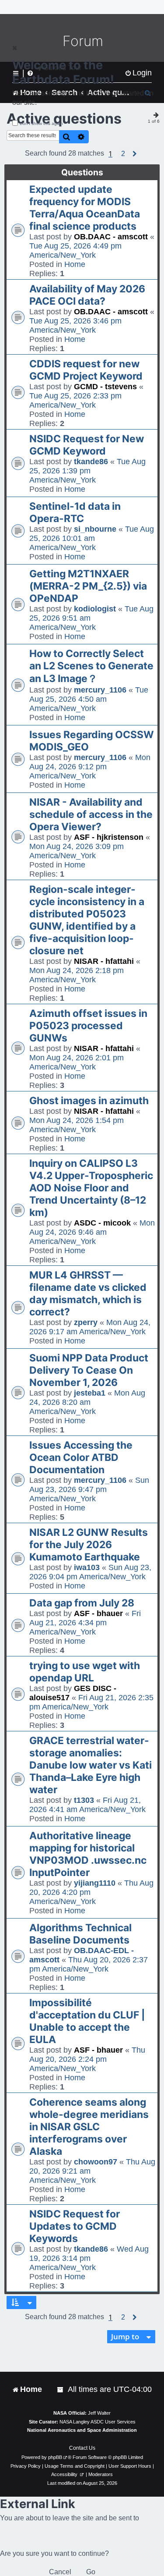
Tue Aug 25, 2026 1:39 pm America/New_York (87, 471)
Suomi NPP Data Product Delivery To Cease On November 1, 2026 (89, 1370)
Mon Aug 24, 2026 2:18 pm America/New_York (77, 975)
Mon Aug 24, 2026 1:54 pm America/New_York (77, 1125)
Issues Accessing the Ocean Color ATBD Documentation (81, 1457)
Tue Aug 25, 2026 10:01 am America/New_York (92, 538)
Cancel (60, 2572)
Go (91, 2572)
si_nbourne (95, 529)
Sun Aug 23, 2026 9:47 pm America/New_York (89, 1489)
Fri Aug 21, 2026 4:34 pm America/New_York (85, 1623)
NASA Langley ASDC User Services (98, 2422)
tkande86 (91, 462)
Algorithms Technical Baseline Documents (80, 1934)
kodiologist (95, 609)
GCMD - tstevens (105, 387)
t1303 (84, 1800)
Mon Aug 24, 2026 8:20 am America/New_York (87, 1402)
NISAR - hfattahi (104, 961)
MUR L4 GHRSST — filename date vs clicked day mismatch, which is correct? (88, 1293)
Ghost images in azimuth (89, 1101)
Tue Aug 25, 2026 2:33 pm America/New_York (75, 400)
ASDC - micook (102, 1223)
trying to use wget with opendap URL (85, 1672)
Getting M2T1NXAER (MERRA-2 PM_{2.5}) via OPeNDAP (88, 586)
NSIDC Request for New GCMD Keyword (87, 445)
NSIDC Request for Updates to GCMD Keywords (75, 2226)
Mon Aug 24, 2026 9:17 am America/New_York (90, 1327)
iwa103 (87, 1567)
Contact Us (82, 2448)
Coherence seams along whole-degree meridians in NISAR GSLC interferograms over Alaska (89, 2127)
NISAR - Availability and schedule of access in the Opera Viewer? (91, 814)
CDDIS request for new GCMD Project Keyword (86, 370)
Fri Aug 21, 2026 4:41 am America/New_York (87, 1805)
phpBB (55, 2457)
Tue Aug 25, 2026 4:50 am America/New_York (89, 699)
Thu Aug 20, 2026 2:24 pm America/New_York (87, 2059)
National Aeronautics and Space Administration (82, 2430)
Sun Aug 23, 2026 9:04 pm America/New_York (90, 1572)
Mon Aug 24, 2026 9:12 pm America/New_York (90, 767)
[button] (123, 154)
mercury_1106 (100, 690)
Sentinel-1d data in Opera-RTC (75, 512)
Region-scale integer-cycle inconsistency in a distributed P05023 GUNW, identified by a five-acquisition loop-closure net (87, 920)
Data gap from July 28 (82, 1603)
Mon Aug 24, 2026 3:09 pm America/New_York (77, 851)
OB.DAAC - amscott (111, 237)
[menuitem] (61, 2389)
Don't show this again (41, 123)
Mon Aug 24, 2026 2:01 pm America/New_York (77, 1062)
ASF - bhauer (98, 1613)
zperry (86, 1322)
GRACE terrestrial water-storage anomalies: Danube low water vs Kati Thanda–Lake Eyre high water (91, 1765)
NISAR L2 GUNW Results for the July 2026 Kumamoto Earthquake (89, 1545)
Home (75, 264)
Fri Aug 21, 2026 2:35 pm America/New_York (91, 1702)
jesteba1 (90, 1393)
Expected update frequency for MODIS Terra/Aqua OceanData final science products (85, 208)
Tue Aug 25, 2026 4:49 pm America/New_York (75, 250)
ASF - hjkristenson (109, 837)
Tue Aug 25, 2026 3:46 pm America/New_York (75, 325)
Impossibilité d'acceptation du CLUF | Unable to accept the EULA (87, 2021)
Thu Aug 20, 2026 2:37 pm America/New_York (89, 1964)
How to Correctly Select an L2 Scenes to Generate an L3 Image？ (91, 666)
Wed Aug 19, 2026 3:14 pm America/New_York (89, 2258)
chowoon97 (96, 2162)
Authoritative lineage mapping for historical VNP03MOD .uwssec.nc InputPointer (88, 1854)
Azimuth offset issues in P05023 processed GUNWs (88, 1026)
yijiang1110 (95, 1883)
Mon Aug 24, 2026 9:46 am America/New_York (92, 1232)
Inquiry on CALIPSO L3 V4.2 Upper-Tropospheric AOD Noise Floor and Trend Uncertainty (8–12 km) (91, 1188)
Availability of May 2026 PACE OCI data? (87, 295)
